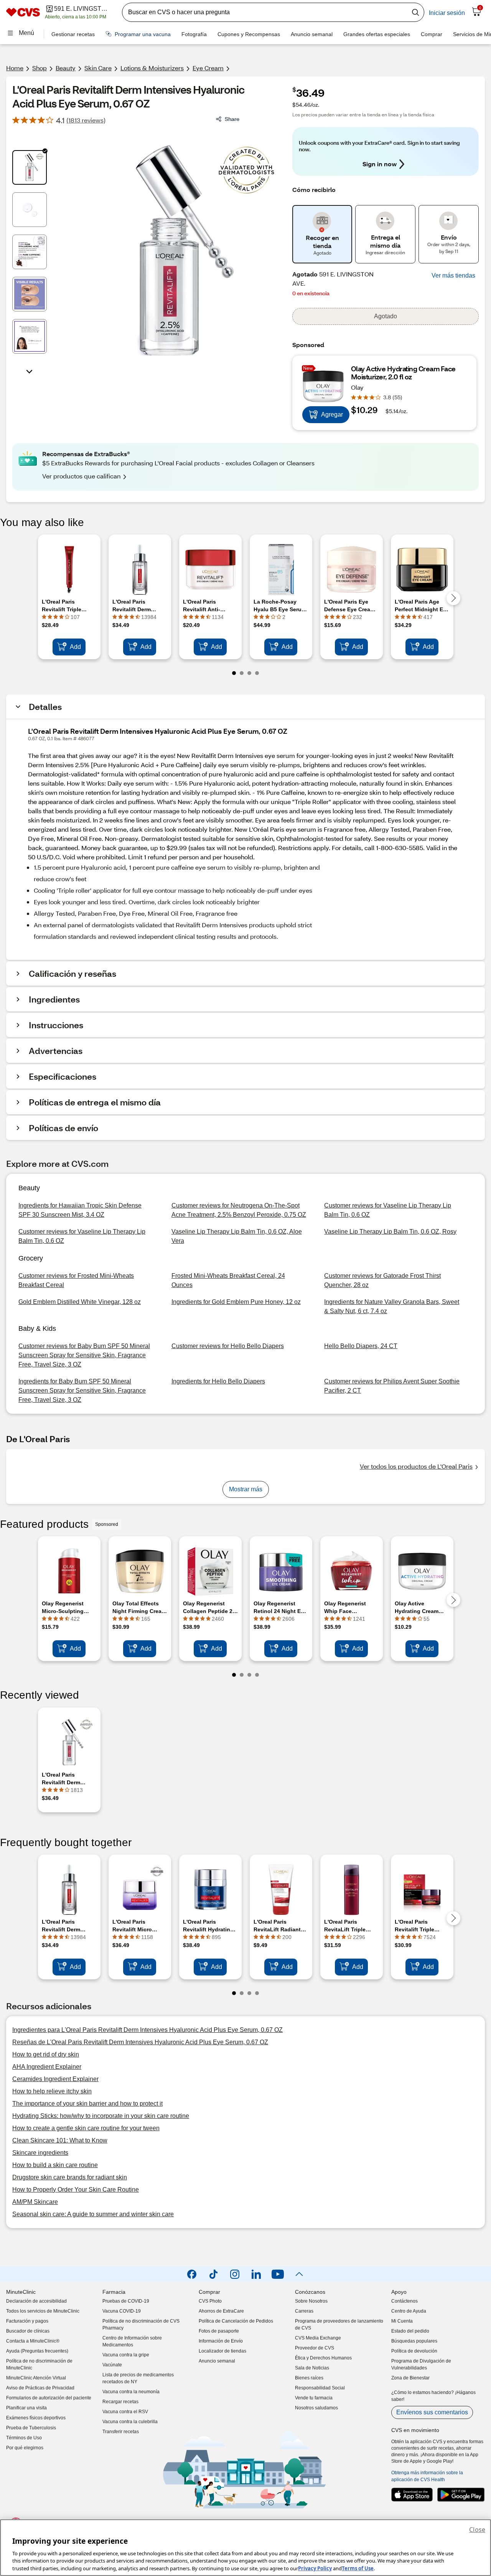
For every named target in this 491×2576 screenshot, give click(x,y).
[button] (453, 276)
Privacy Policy (315, 2568)
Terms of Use (358, 2568)
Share (232, 119)
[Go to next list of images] (30, 371)
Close (477, 2530)
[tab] (30, 167)
